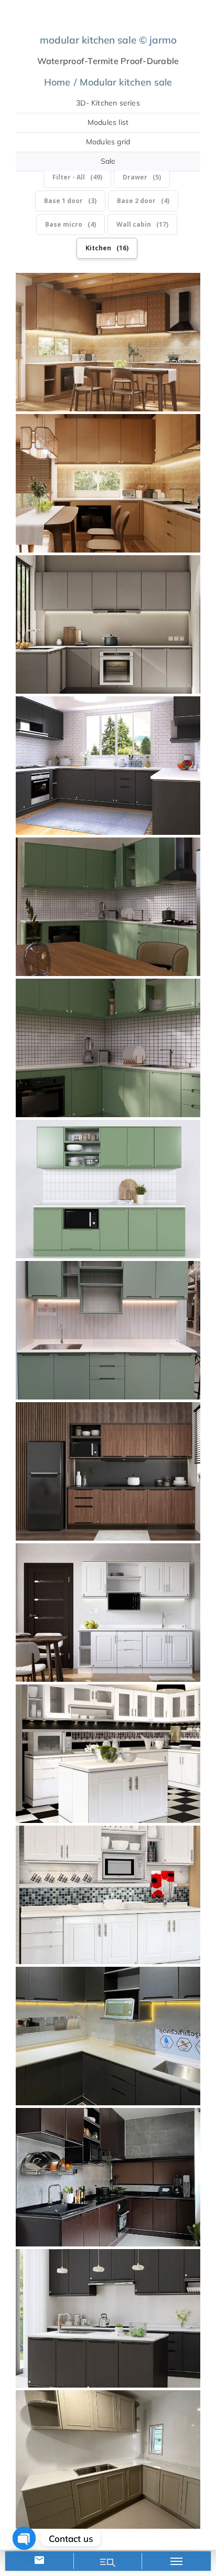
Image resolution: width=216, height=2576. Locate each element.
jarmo (163, 40)
